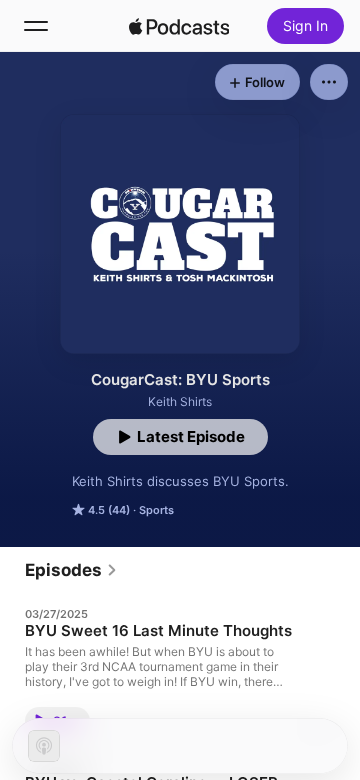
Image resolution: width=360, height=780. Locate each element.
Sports (156, 510)
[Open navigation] (36, 26)
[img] (179, 26)
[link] (71, 570)
